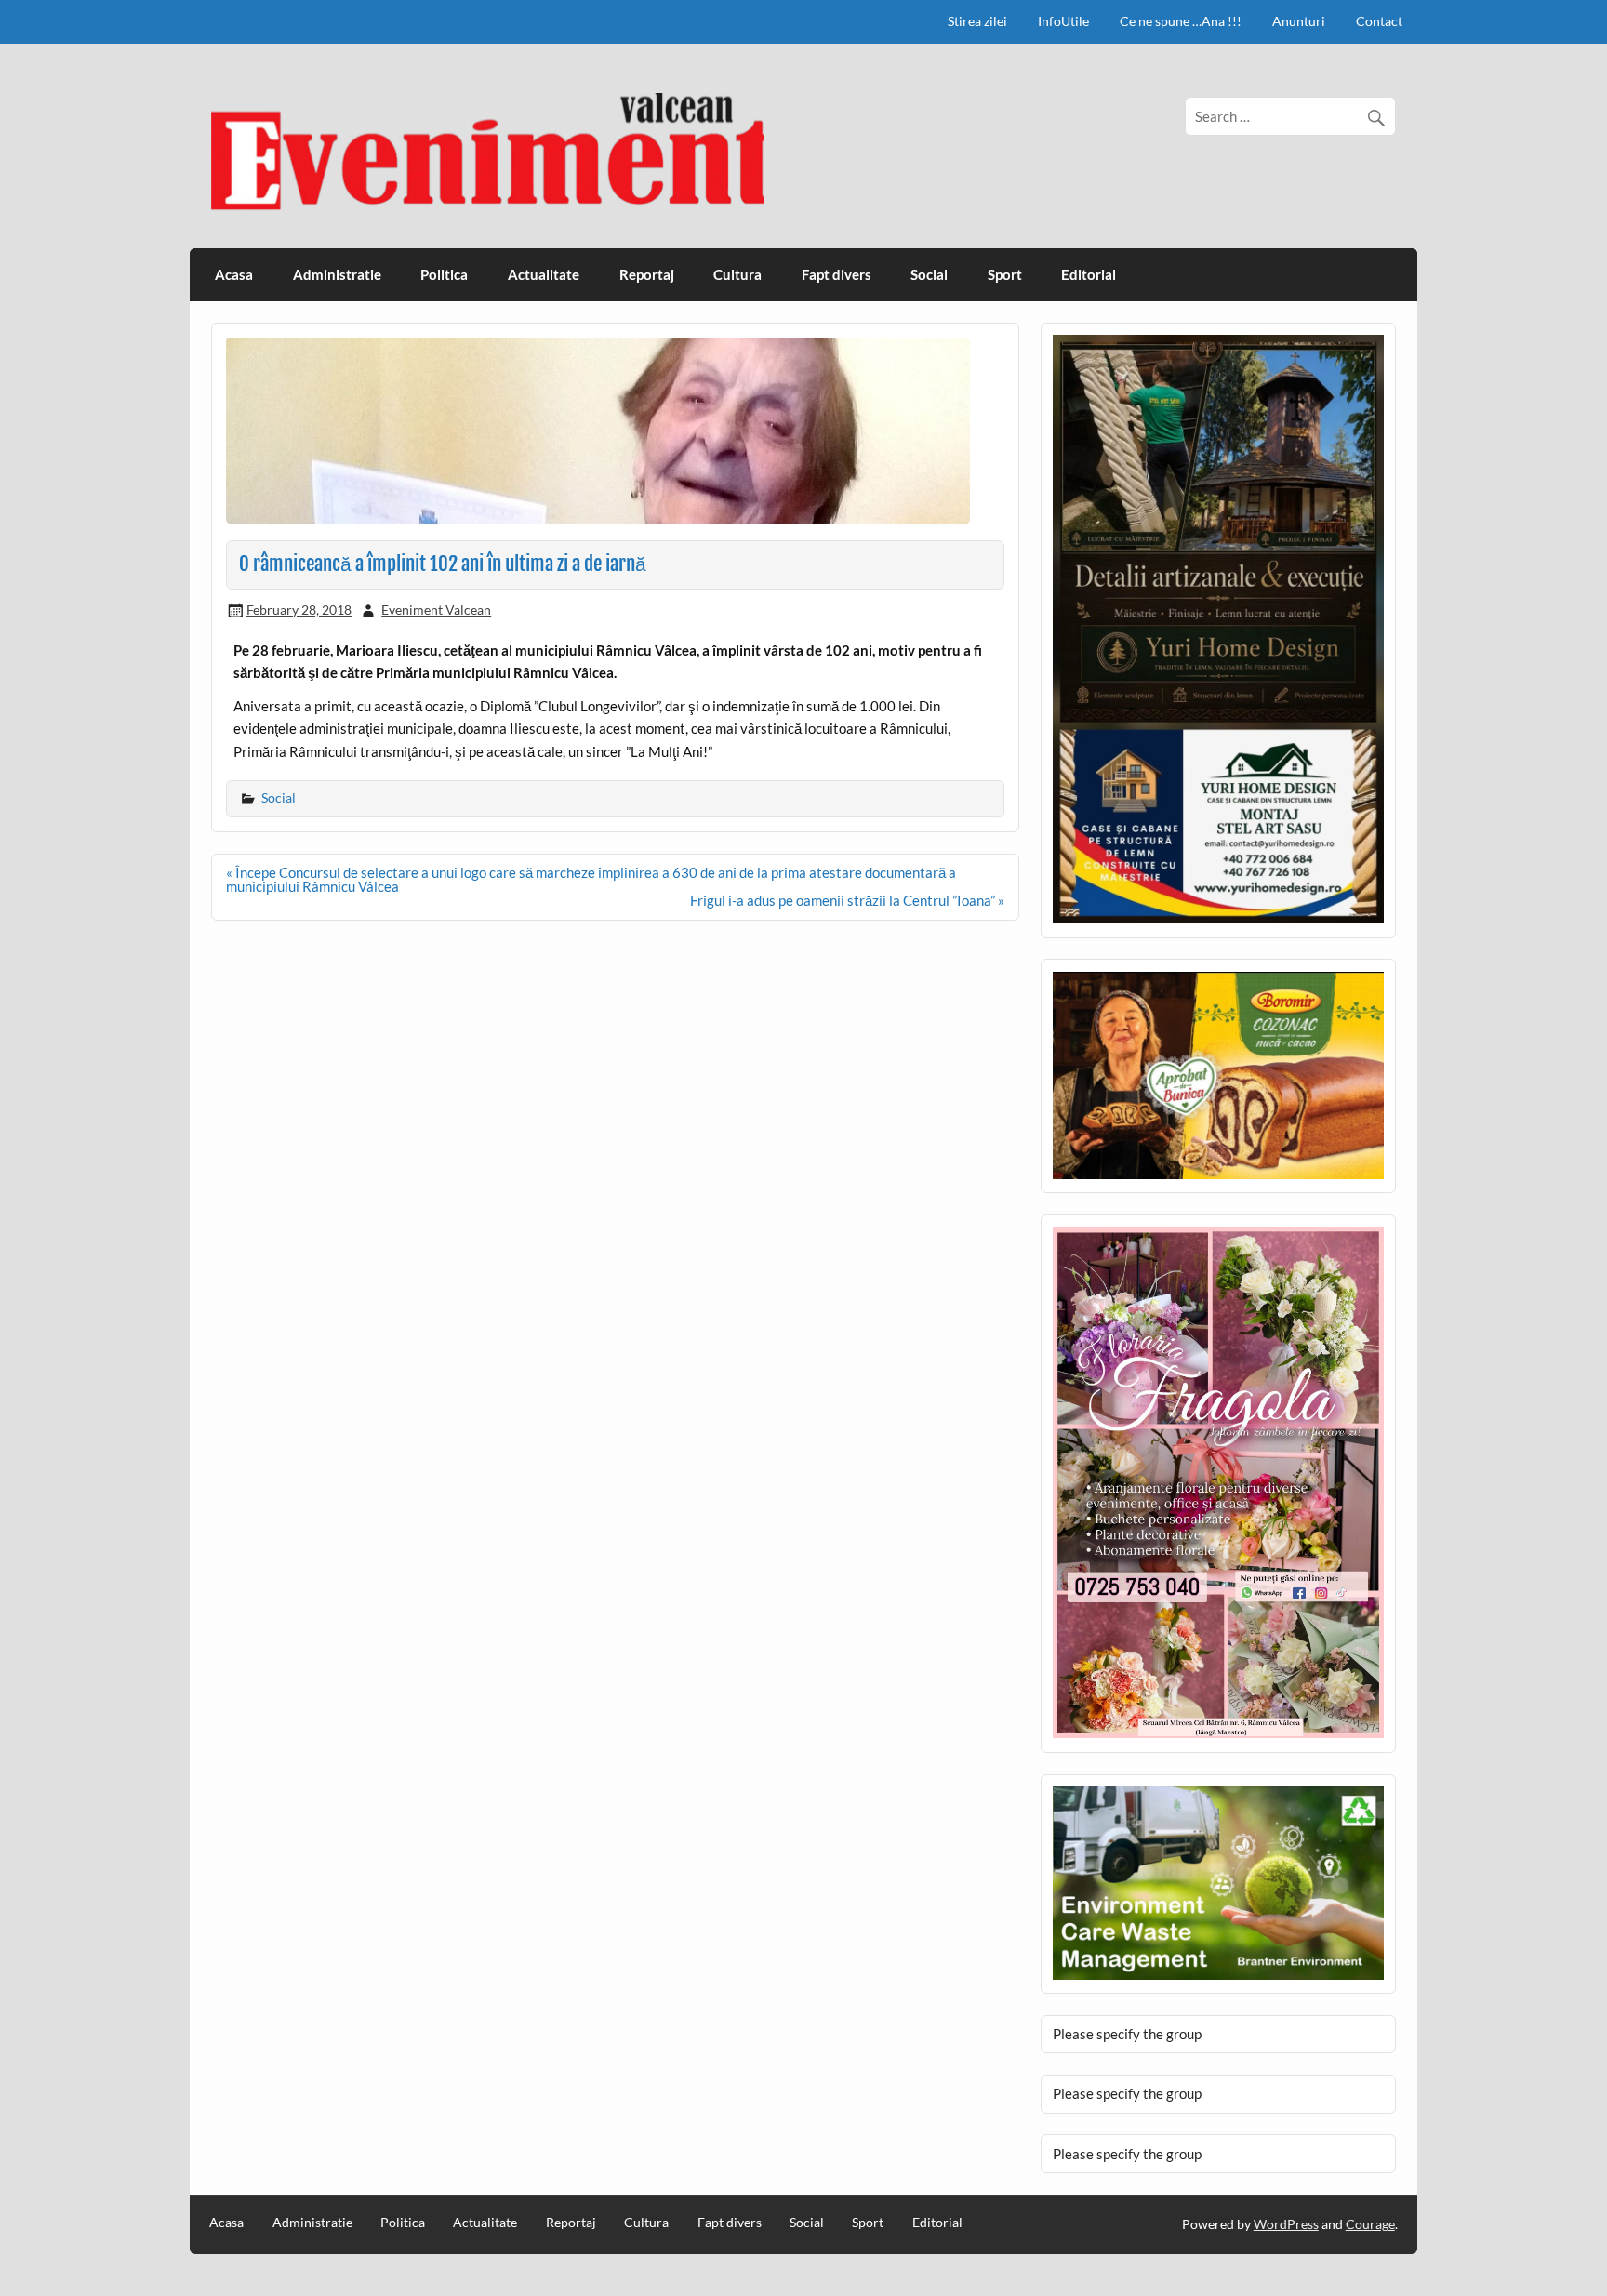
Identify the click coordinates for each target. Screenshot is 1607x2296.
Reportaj (647, 274)
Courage (1370, 2224)
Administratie (337, 274)
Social (929, 274)
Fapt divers (837, 274)
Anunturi (1299, 21)
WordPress (1286, 2224)
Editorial (1089, 274)
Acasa (234, 274)
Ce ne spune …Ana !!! (1181, 21)
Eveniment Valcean (436, 610)
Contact (1379, 21)
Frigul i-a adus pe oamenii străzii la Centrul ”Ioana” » (847, 900)
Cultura (737, 274)
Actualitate (544, 274)
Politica (444, 274)
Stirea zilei (977, 21)
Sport (1005, 274)
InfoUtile (1063, 21)
